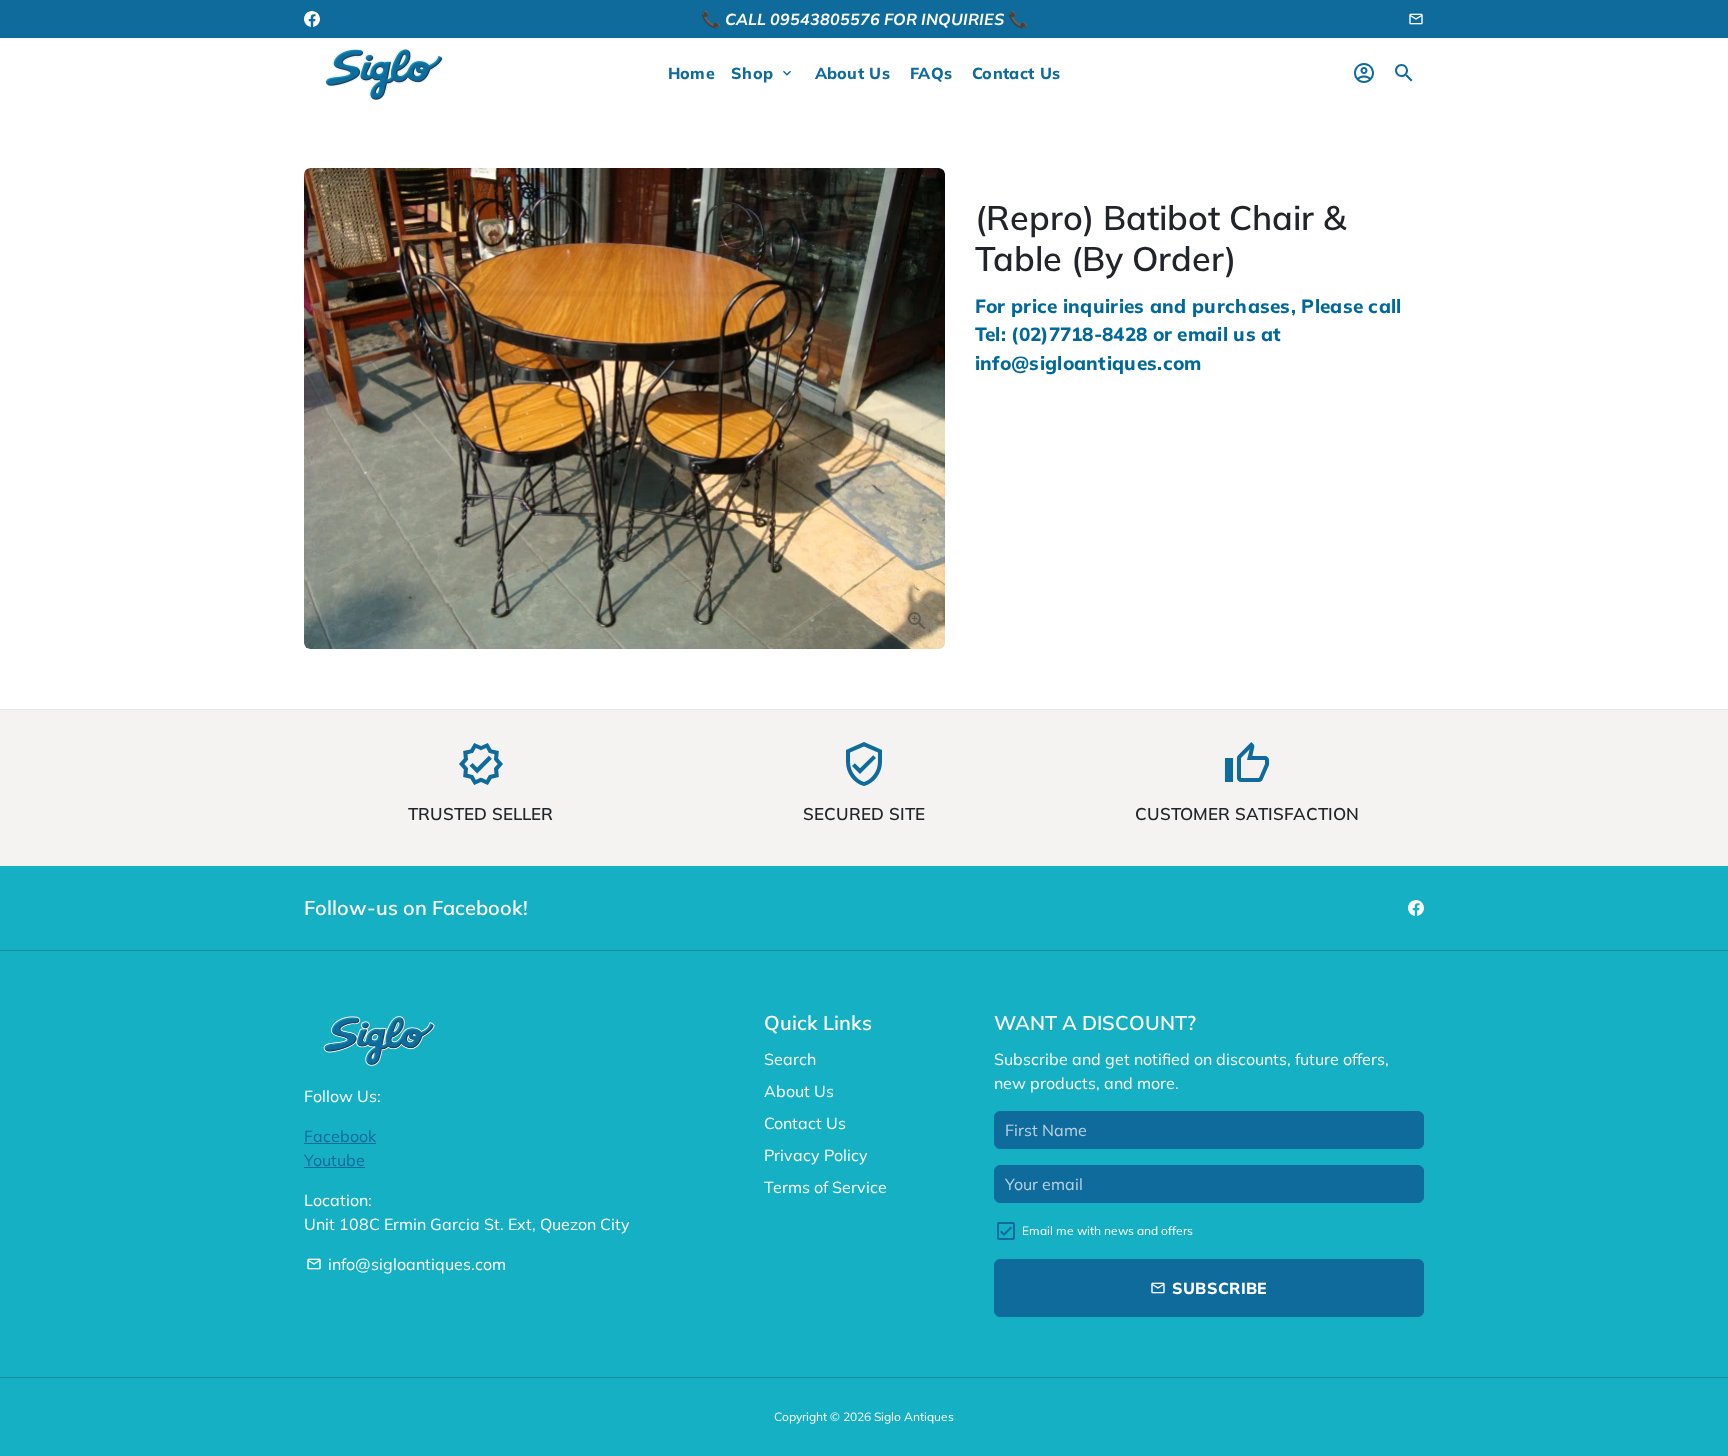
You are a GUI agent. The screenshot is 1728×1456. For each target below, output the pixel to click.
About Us (852, 73)
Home (691, 73)
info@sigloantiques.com (406, 1264)
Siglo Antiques (914, 1416)
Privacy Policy (816, 1155)
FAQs (931, 73)
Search (790, 1059)
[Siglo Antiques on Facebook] (312, 19)
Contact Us (1016, 73)
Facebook (340, 1136)
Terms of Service (825, 1187)
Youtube (334, 1160)
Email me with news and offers (1107, 1230)
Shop (763, 73)
